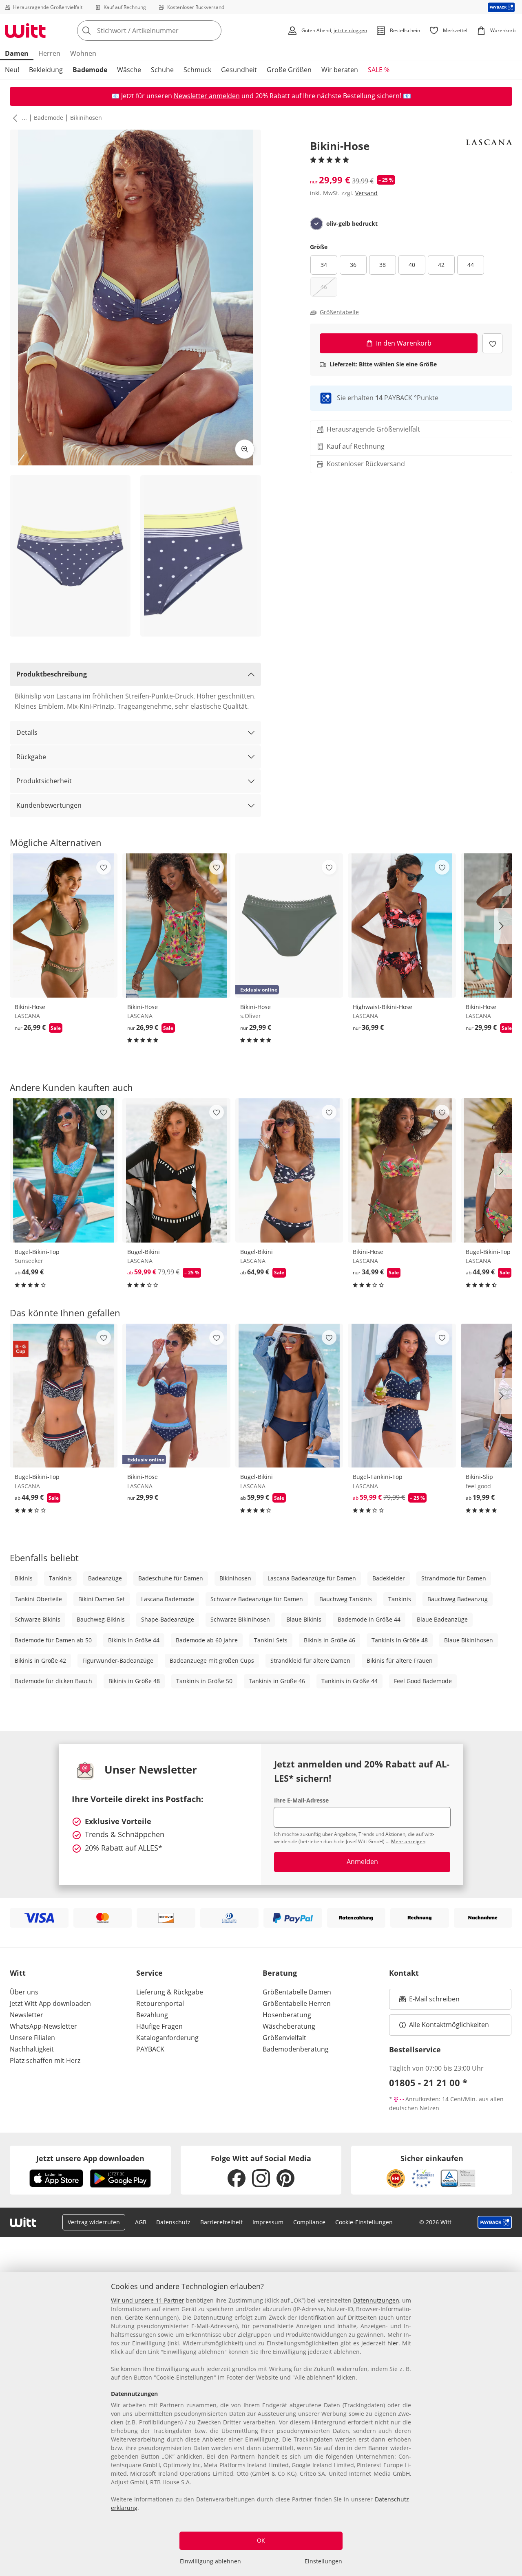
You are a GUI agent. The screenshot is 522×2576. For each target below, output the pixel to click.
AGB (141, 2222)
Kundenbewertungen (49, 805)
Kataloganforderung (167, 2038)
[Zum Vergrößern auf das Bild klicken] (245, 449)
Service (149, 1973)
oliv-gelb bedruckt (352, 224)
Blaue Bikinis (304, 1619)
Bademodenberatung (296, 2049)
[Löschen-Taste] (213, 31)
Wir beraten (340, 70)
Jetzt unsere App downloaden (90, 2158)
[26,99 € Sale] (64, 926)
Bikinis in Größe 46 (330, 1640)
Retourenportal (160, 2003)
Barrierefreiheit (221, 2222)
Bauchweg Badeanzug (458, 1599)
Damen (17, 53)
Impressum (268, 2222)
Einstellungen (323, 2561)
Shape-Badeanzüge (168, 1619)
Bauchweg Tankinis (346, 1599)
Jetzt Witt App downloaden (50, 2003)
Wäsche (129, 70)
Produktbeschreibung (52, 674)
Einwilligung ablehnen (210, 2561)
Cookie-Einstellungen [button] (364, 2222)
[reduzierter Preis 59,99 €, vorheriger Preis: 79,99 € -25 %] (176, 1170)
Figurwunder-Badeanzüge (118, 1660)
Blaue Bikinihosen (469, 1640)
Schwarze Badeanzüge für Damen (257, 1599)
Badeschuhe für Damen (171, 1578)
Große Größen (289, 70)
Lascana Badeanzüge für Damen (312, 1578)
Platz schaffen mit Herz (45, 2060)
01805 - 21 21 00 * (428, 2082)
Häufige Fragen (159, 2026)
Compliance (309, 2222)
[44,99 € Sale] (64, 1396)
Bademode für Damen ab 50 (53, 1640)
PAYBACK (150, 2049)
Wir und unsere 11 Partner (148, 2300)
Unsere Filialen (32, 2038)
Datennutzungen (376, 2300)
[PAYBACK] (501, 7)
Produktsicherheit (44, 781)
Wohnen (83, 53)
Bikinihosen (86, 118)
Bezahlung (152, 2015)
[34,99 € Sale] (402, 1170)
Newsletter (27, 2015)
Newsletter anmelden (207, 96)
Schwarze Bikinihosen (240, 1619)
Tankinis (60, 1578)
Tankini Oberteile (38, 1599)
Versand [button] (366, 193)
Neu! (12, 70)
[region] (261, 2424)
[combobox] (167, 31)
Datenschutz (173, 2222)
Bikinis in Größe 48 (134, 1681)
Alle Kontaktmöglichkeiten (449, 2025)
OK (261, 2540)
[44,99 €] (64, 1170)
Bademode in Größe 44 (369, 1619)
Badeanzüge (105, 1578)
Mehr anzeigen (408, 1841)
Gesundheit (239, 70)
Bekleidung (46, 70)
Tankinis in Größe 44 (349, 1681)
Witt (18, 1973)
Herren (49, 53)
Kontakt (404, 1973)
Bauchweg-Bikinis (101, 1619)
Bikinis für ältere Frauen (400, 1660)
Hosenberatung (287, 2015)
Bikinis (24, 1578)
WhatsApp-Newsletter (43, 2026)
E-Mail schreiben (429, 2001)
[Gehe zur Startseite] (25, 31)
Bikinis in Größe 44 (134, 1640)
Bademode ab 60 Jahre (207, 1640)
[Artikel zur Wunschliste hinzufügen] (492, 343)
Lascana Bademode (168, 1599)
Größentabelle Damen (297, 1992)
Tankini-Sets (271, 1640)
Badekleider (389, 1578)
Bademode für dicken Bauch (53, 1681)
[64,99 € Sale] (289, 1170)
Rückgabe (31, 757)
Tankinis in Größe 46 (277, 1681)
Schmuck (197, 70)
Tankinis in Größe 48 (400, 1640)
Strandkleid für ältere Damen (310, 1660)
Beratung (280, 1973)
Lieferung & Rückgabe (170, 1992)
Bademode (90, 70)
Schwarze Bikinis (38, 1619)
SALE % (379, 70)
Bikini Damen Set (102, 1599)
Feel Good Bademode (423, 1681)
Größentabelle (339, 312)
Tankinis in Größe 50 (204, 1681)
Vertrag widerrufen (94, 2222)
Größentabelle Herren (297, 2003)
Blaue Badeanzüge (442, 1619)
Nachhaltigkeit (32, 2049)
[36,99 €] (402, 926)
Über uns (24, 1992)
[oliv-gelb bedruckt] (316, 224)
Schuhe (162, 70)
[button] (13, 118)
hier (393, 2343)
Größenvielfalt (284, 2038)
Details (27, 732)
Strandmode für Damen (454, 1578)
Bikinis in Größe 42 (40, 1660)
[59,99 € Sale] (289, 1396)
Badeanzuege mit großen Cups (212, 1660)
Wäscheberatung (289, 2026)
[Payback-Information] (495, 2222)
